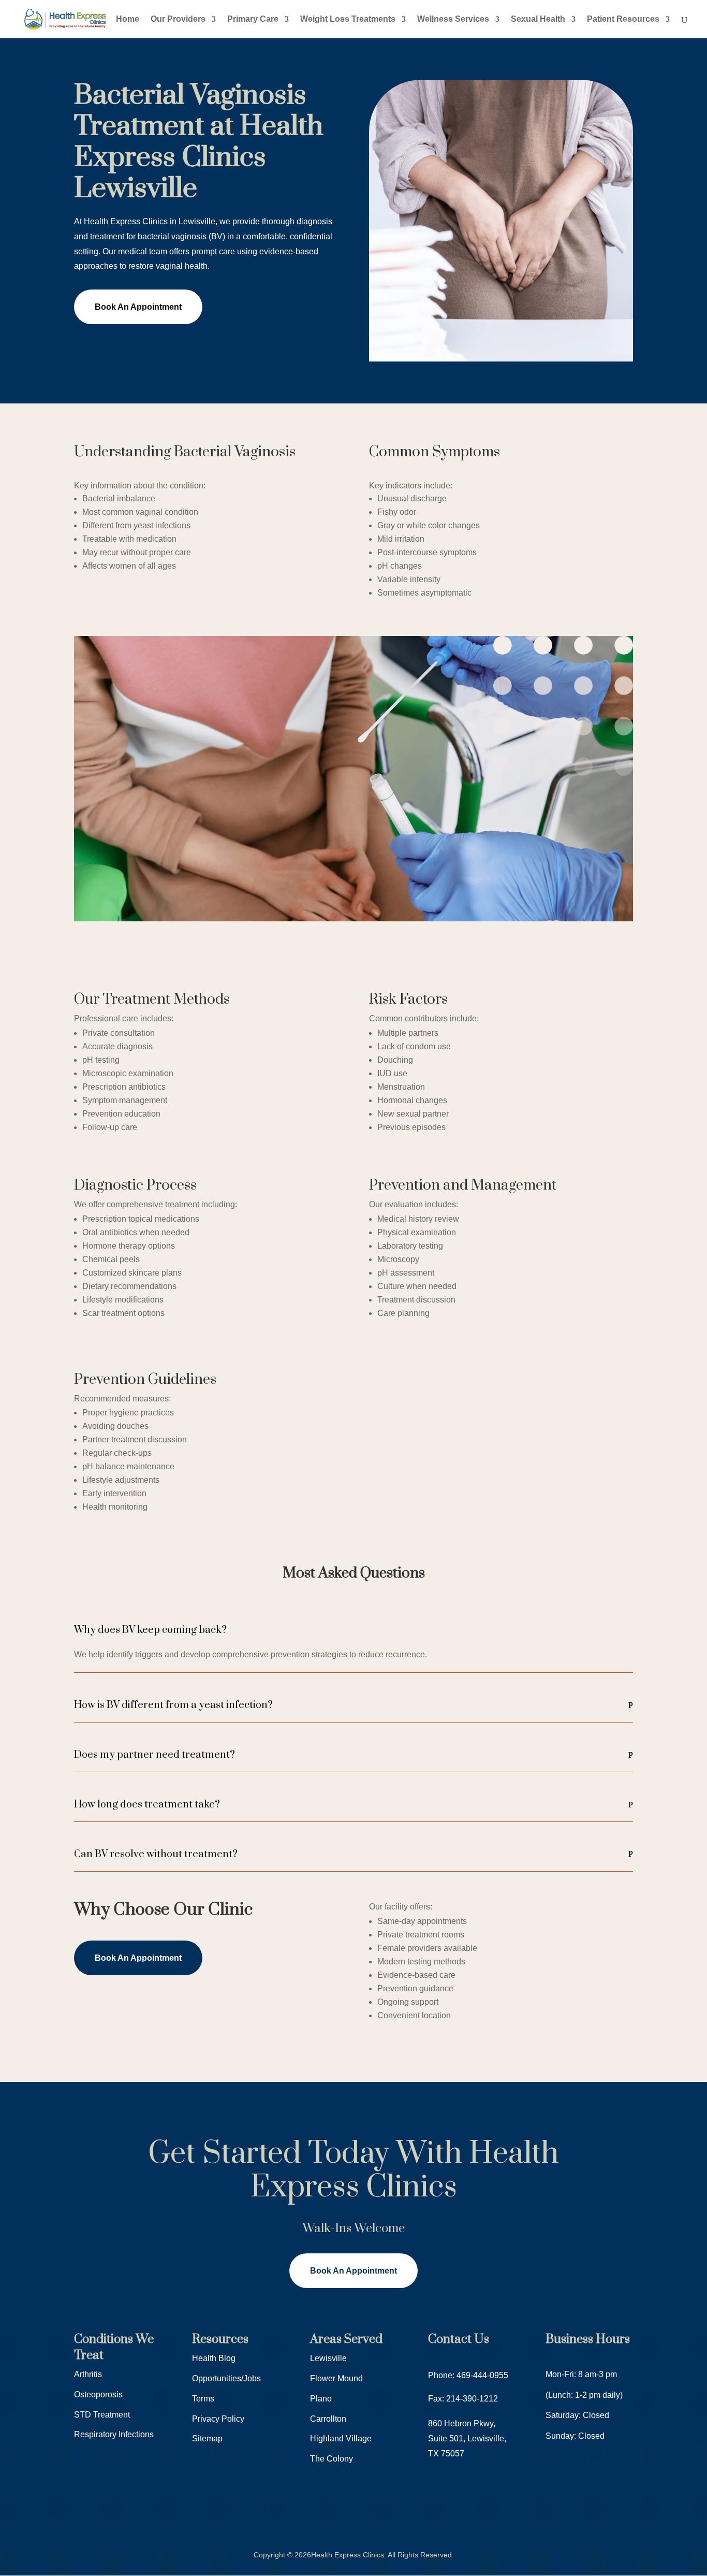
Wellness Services (453, 19)
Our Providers (178, 19)
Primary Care (253, 19)
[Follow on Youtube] (124, 2508)
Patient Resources (623, 19)
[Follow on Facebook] (82, 2508)
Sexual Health (538, 19)
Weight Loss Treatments (348, 19)
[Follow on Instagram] (103, 2508)
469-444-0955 (482, 2375)
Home (128, 19)
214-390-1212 (472, 2399)
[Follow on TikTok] (144, 2508)
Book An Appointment (138, 307)
